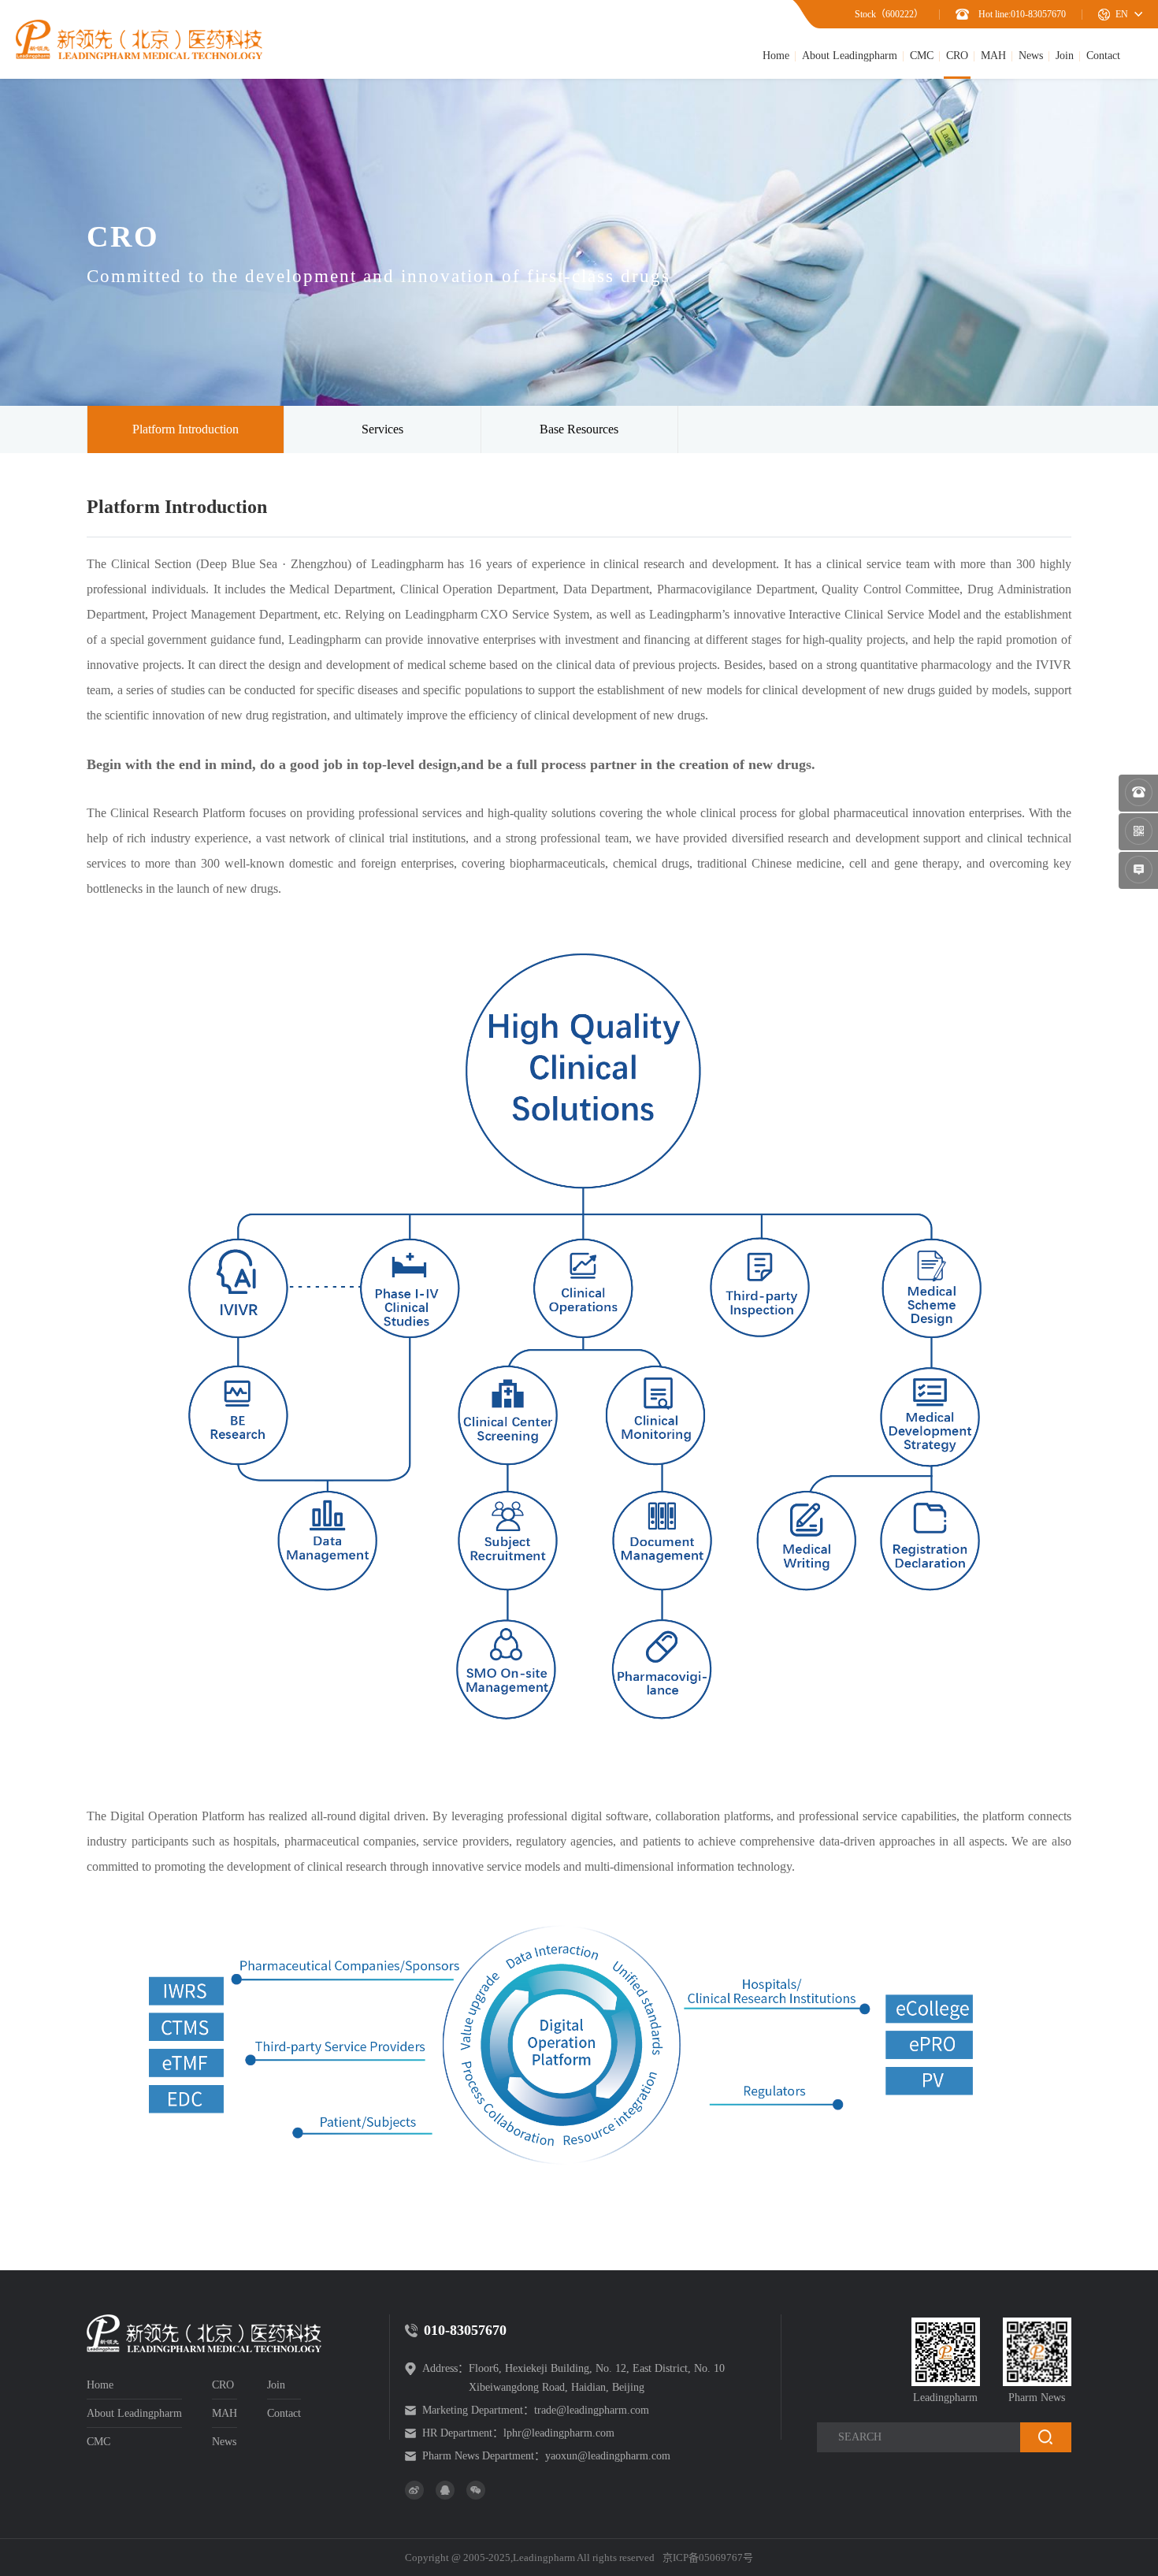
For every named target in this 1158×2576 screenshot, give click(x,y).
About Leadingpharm (850, 56)
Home (776, 56)
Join (1065, 56)
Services (382, 429)
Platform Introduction (186, 429)
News (1031, 56)
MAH (993, 56)
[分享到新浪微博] (414, 2490)
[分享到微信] (476, 2490)
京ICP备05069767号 (708, 2557)
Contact (1103, 56)
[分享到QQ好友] (445, 2490)
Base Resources (579, 429)
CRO (957, 56)
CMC (922, 56)
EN (1122, 14)
